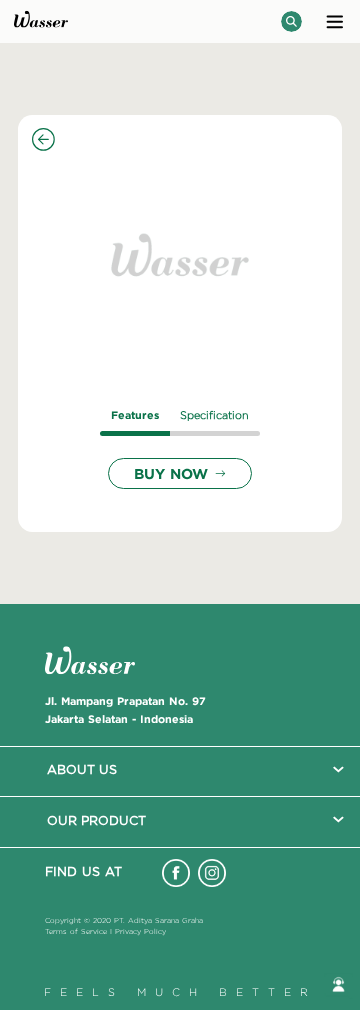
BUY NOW (171, 473)
